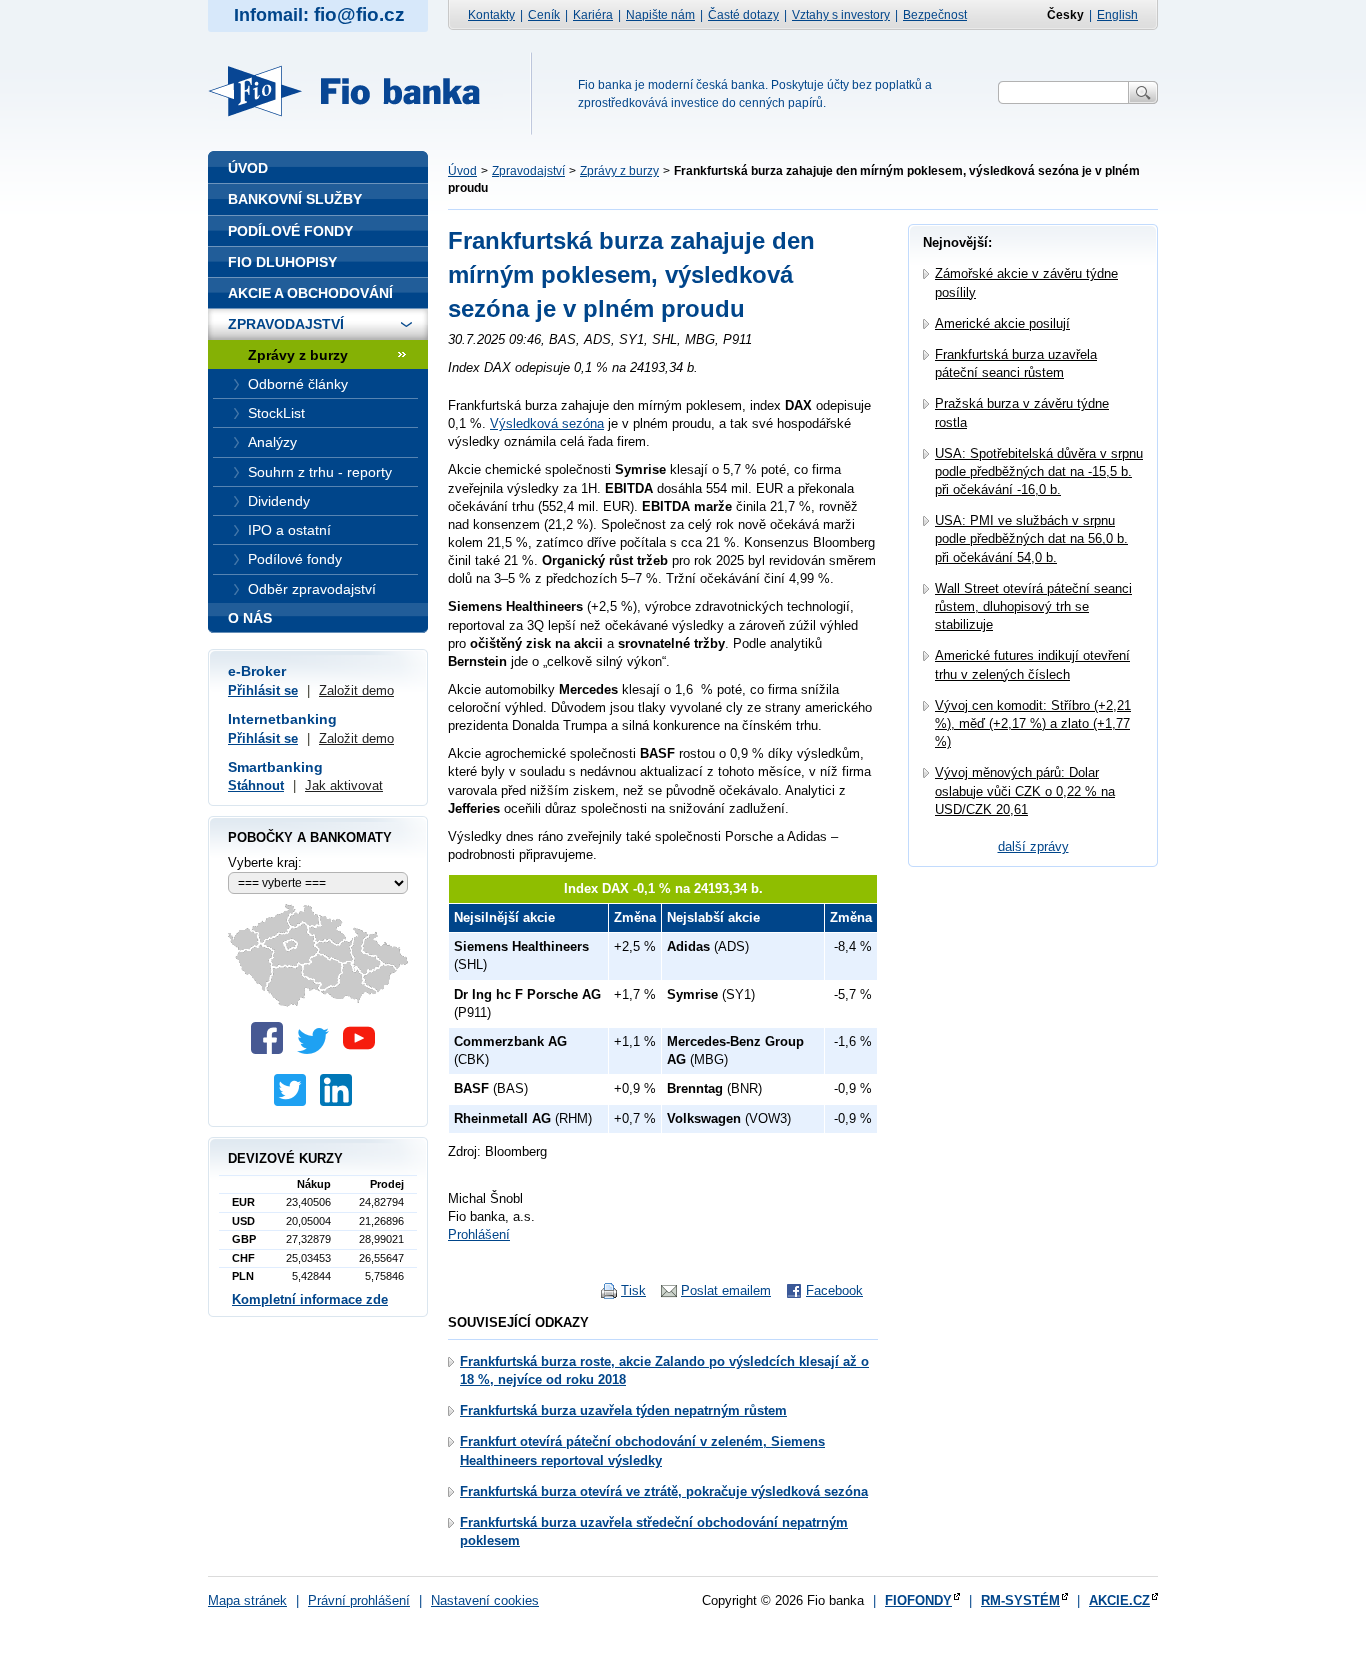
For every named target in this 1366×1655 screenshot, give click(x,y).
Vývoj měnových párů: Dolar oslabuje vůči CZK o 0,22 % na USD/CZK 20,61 (1025, 790)
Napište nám (660, 15)
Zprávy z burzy (619, 171)
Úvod (462, 171)
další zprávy (1033, 846)
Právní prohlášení (359, 1600)
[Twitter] (318, 1049)
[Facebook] (272, 1049)
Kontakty (491, 15)
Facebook (834, 1290)
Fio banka (356, 91)
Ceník (544, 15)
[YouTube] (364, 1049)
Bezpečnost (935, 15)
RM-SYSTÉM (1020, 1600)
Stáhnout (256, 785)
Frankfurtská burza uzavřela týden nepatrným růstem (623, 1410)
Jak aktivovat (344, 785)
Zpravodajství (528, 171)
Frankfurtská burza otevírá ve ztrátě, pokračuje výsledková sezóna (664, 1491)
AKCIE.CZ (1119, 1600)
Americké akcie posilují (1002, 323)
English (1117, 15)
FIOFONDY (918, 1600)
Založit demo (356, 690)
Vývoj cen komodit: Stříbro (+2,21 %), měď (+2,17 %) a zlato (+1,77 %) (1033, 723)
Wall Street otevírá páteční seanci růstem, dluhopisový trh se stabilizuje (1033, 606)
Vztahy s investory (841, 15)
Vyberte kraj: (265, 862)
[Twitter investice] (295, 1101)
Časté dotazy (743, 15)
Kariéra (593, 15)
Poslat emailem (726, 1290)
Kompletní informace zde (310, 1299)
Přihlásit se (263, 690)
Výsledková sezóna (547, 423)
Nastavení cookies (485, 1600)
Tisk (633, 1290)
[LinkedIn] (341, 1101)
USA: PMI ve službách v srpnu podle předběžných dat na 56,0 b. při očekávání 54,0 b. (1031, 538)
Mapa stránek (247, 1600)
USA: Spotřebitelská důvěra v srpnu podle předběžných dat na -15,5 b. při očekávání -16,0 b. (1039, 471)
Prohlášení (479, 1234)
